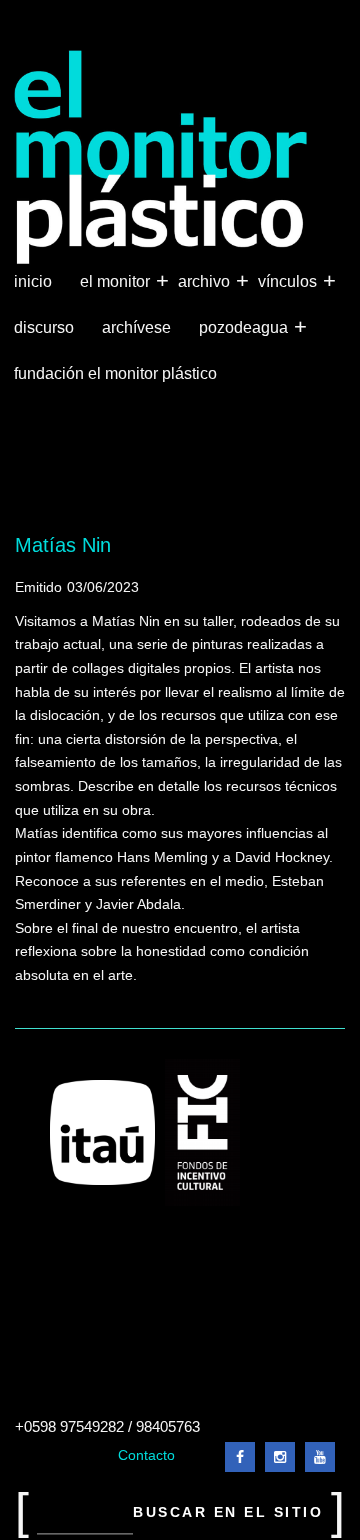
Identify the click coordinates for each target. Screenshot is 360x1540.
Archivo (206, 280)
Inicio (33, 281)
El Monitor (117, 280)
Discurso (44, 327)
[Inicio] (161, 157)
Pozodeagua (245, 326)
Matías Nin (63, 545)
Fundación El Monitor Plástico (115, 373)
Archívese (136, 327)
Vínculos (289, 280)
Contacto (146, 1455)
